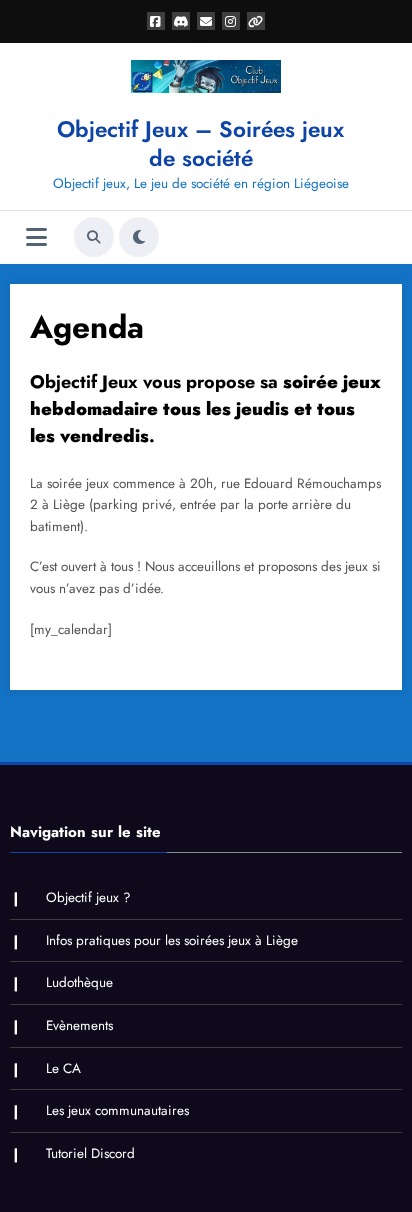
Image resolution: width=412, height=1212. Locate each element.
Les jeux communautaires (117, 1110)
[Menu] (36, 237)
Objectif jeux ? (88, 897)
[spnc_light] (139, 237)
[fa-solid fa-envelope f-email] (206, 21)
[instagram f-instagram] (231, 21)
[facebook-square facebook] (156, 21)
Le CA (63, 1068)
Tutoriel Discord (90, 1153)
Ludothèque (79, 982)
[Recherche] (94, 237)
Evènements (79, 1025)
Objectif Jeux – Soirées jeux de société (200, 143)
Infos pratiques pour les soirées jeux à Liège (172, 940)
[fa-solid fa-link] (256, 21)
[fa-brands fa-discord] (181, 21)
